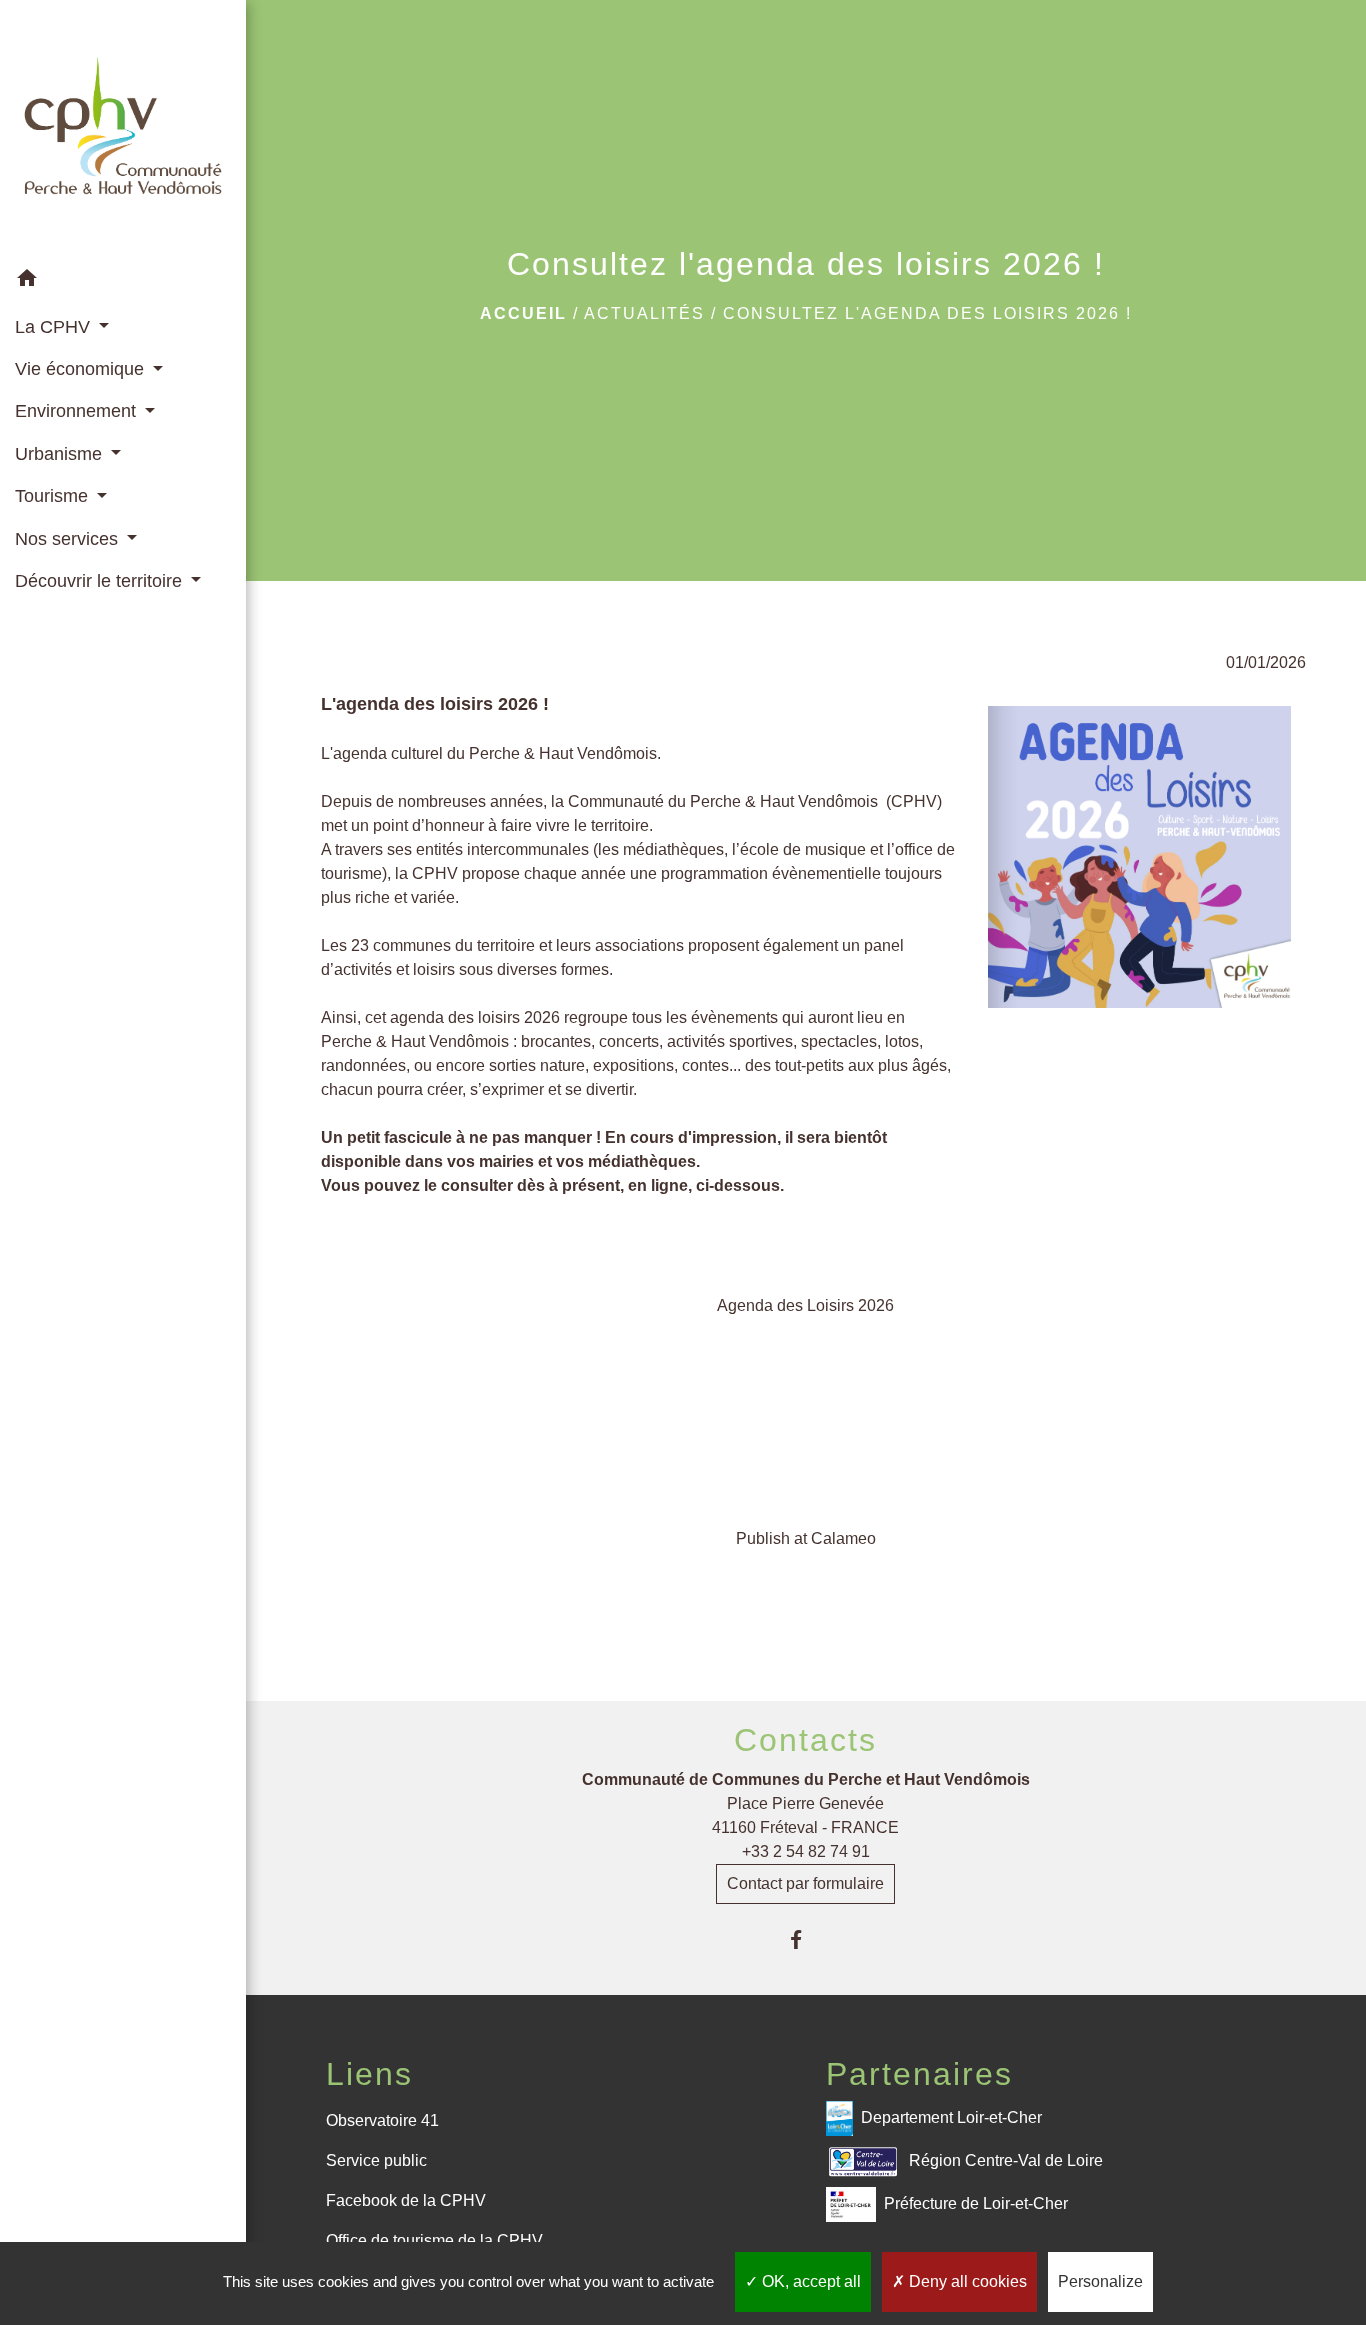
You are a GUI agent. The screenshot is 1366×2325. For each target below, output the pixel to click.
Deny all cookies (966, 2281)
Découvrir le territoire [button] (101, 581)
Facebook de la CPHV (406, 2200)
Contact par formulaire (805, 1883)
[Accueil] (123, 129)
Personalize (1100, 2281)
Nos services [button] (69, 539)
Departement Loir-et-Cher (951, 2117)
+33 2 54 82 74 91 (806, 1851)
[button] (123, 281)
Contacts (805, 1740)
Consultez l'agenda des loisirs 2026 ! (927, 313)
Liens (369, 2074)
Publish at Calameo (806, 1538)
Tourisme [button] (54, 496)
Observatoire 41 (382, 2120)
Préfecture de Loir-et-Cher (976, 2203)
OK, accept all (809, 2281)
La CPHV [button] (55, 327)
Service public (376, 2160)
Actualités (644, 313)
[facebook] (805, 1939)
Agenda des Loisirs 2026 (805, 1305)
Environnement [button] (78, 411)
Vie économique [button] (82, 369)
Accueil (523, 313)
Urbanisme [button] (61, 454)
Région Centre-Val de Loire (1006, 2160)
